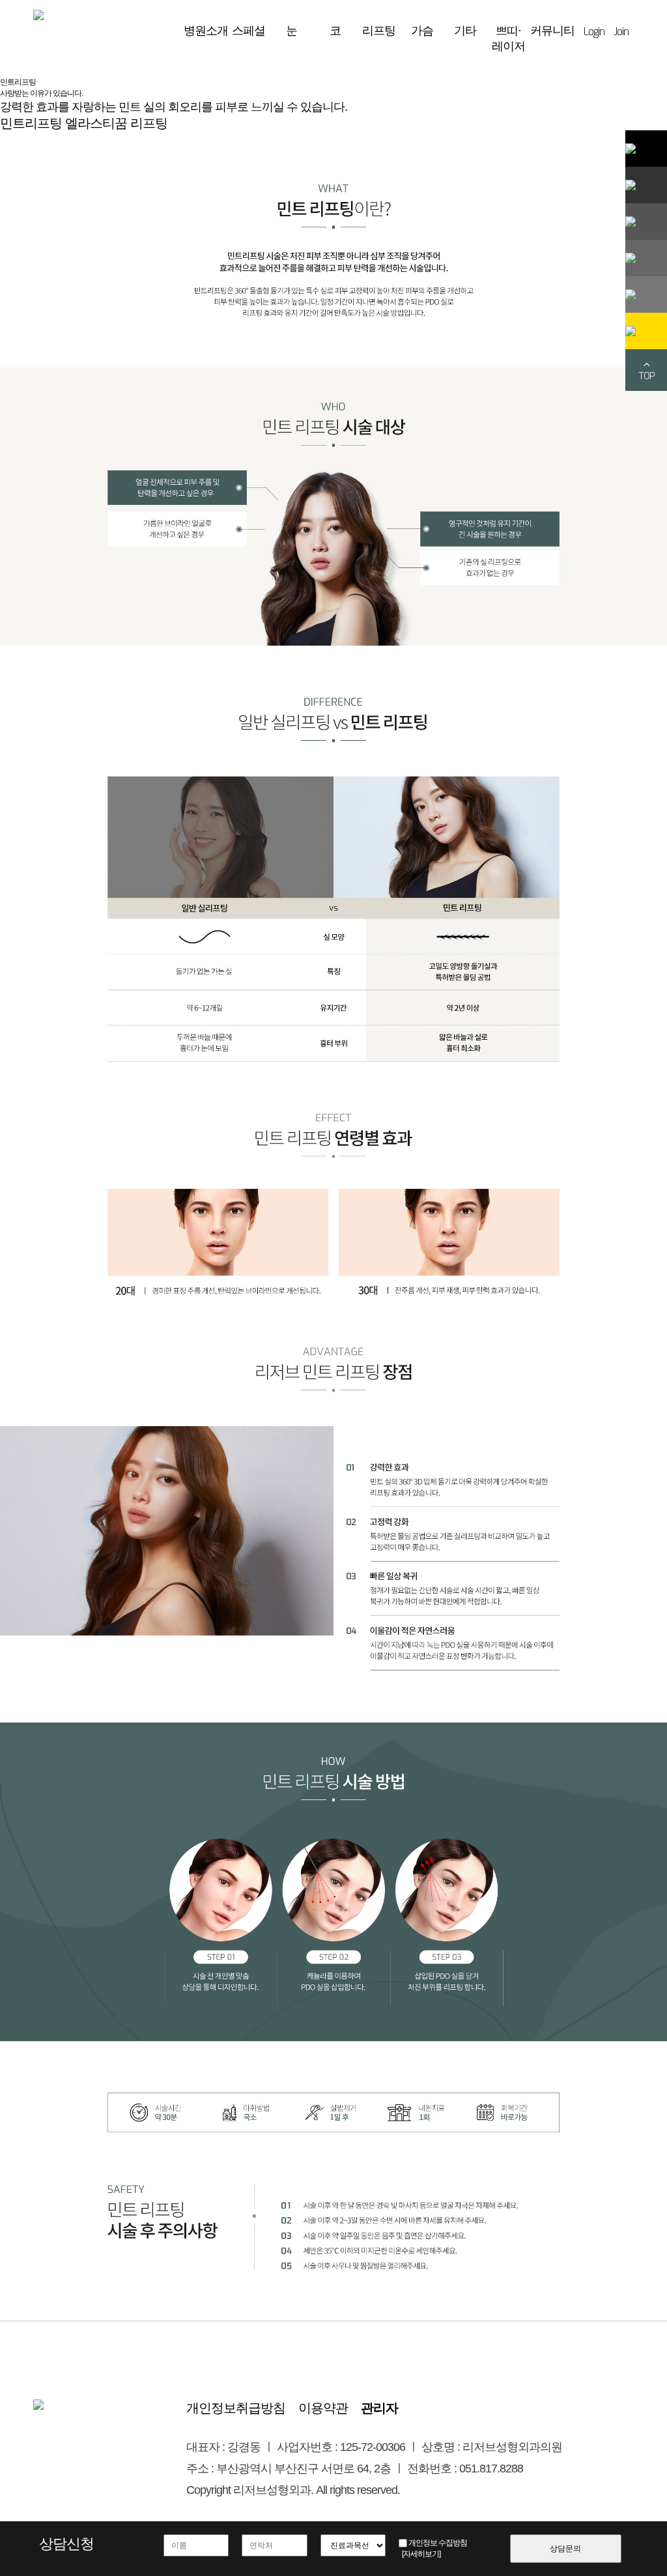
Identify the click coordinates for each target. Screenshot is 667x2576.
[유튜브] (646, 294)
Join (621, 32)
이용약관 (323, 2408)
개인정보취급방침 (236, 2408)
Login (594, 32)
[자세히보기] (421, 2554)
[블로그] (646, 185)
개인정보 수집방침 (438, 2543)
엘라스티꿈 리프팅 (116, 123)
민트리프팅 (31, 123)
